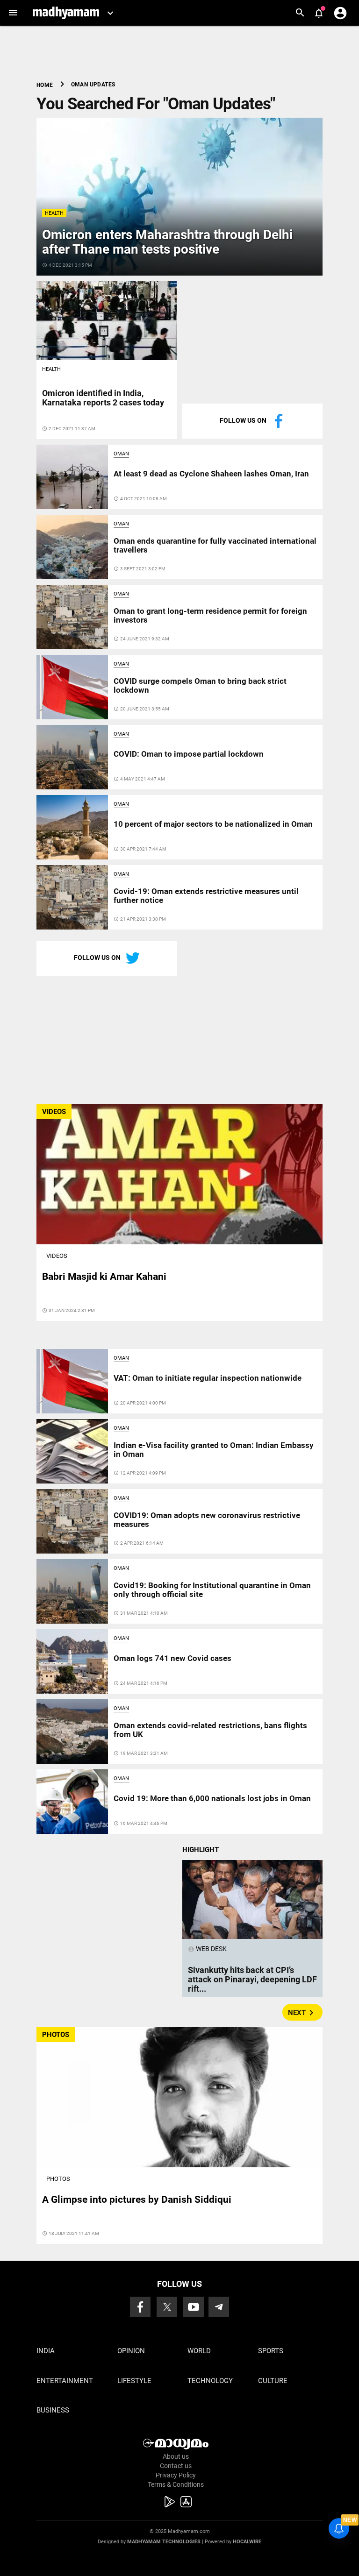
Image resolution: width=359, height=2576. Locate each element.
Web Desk (207, 1949)
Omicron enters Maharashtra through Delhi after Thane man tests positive (167, 242)
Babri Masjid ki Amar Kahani (104, 1277)
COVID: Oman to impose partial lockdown (189, 754)
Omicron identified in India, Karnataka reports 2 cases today (103, 398)
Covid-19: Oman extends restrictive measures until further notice (206, 895)
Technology (210, 2381)
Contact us (176, 2466)
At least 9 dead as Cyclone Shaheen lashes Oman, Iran (211, 474)
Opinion (131, 2351)
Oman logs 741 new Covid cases (172, 1658)
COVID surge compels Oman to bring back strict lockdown (200, 685)
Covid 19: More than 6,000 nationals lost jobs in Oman (212, 1798)
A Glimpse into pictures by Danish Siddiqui (137, 2200)
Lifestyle (134, 2381)
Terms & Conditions (176, 2484)
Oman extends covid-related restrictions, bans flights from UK (210, 1730)
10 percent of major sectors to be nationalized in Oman (213, 824)
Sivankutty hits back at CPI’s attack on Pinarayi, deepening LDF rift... (252, 1979)
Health (54, 213)
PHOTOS (56, 2035)
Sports (271, 2351)
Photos (58, 2179)
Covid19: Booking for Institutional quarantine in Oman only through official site (212, 1590)
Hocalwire (247, 2542)
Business (53, 2410)
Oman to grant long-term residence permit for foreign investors (210, 615)
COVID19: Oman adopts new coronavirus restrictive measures (207, 1519)
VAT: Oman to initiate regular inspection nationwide (208, 1378)
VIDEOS (54, 1112)
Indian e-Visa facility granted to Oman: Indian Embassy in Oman (214, 1449)
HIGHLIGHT (201, 1850)
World (199, 2351)
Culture (273, 2381)
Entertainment (65, 2381)
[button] (13, 13)
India (46, 2351)
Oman (121, 454)
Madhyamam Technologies (164, 2542)
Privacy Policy (176, 2475)
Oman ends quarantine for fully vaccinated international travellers (215, 545)
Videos (57, 1256)
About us (176, 2456)
